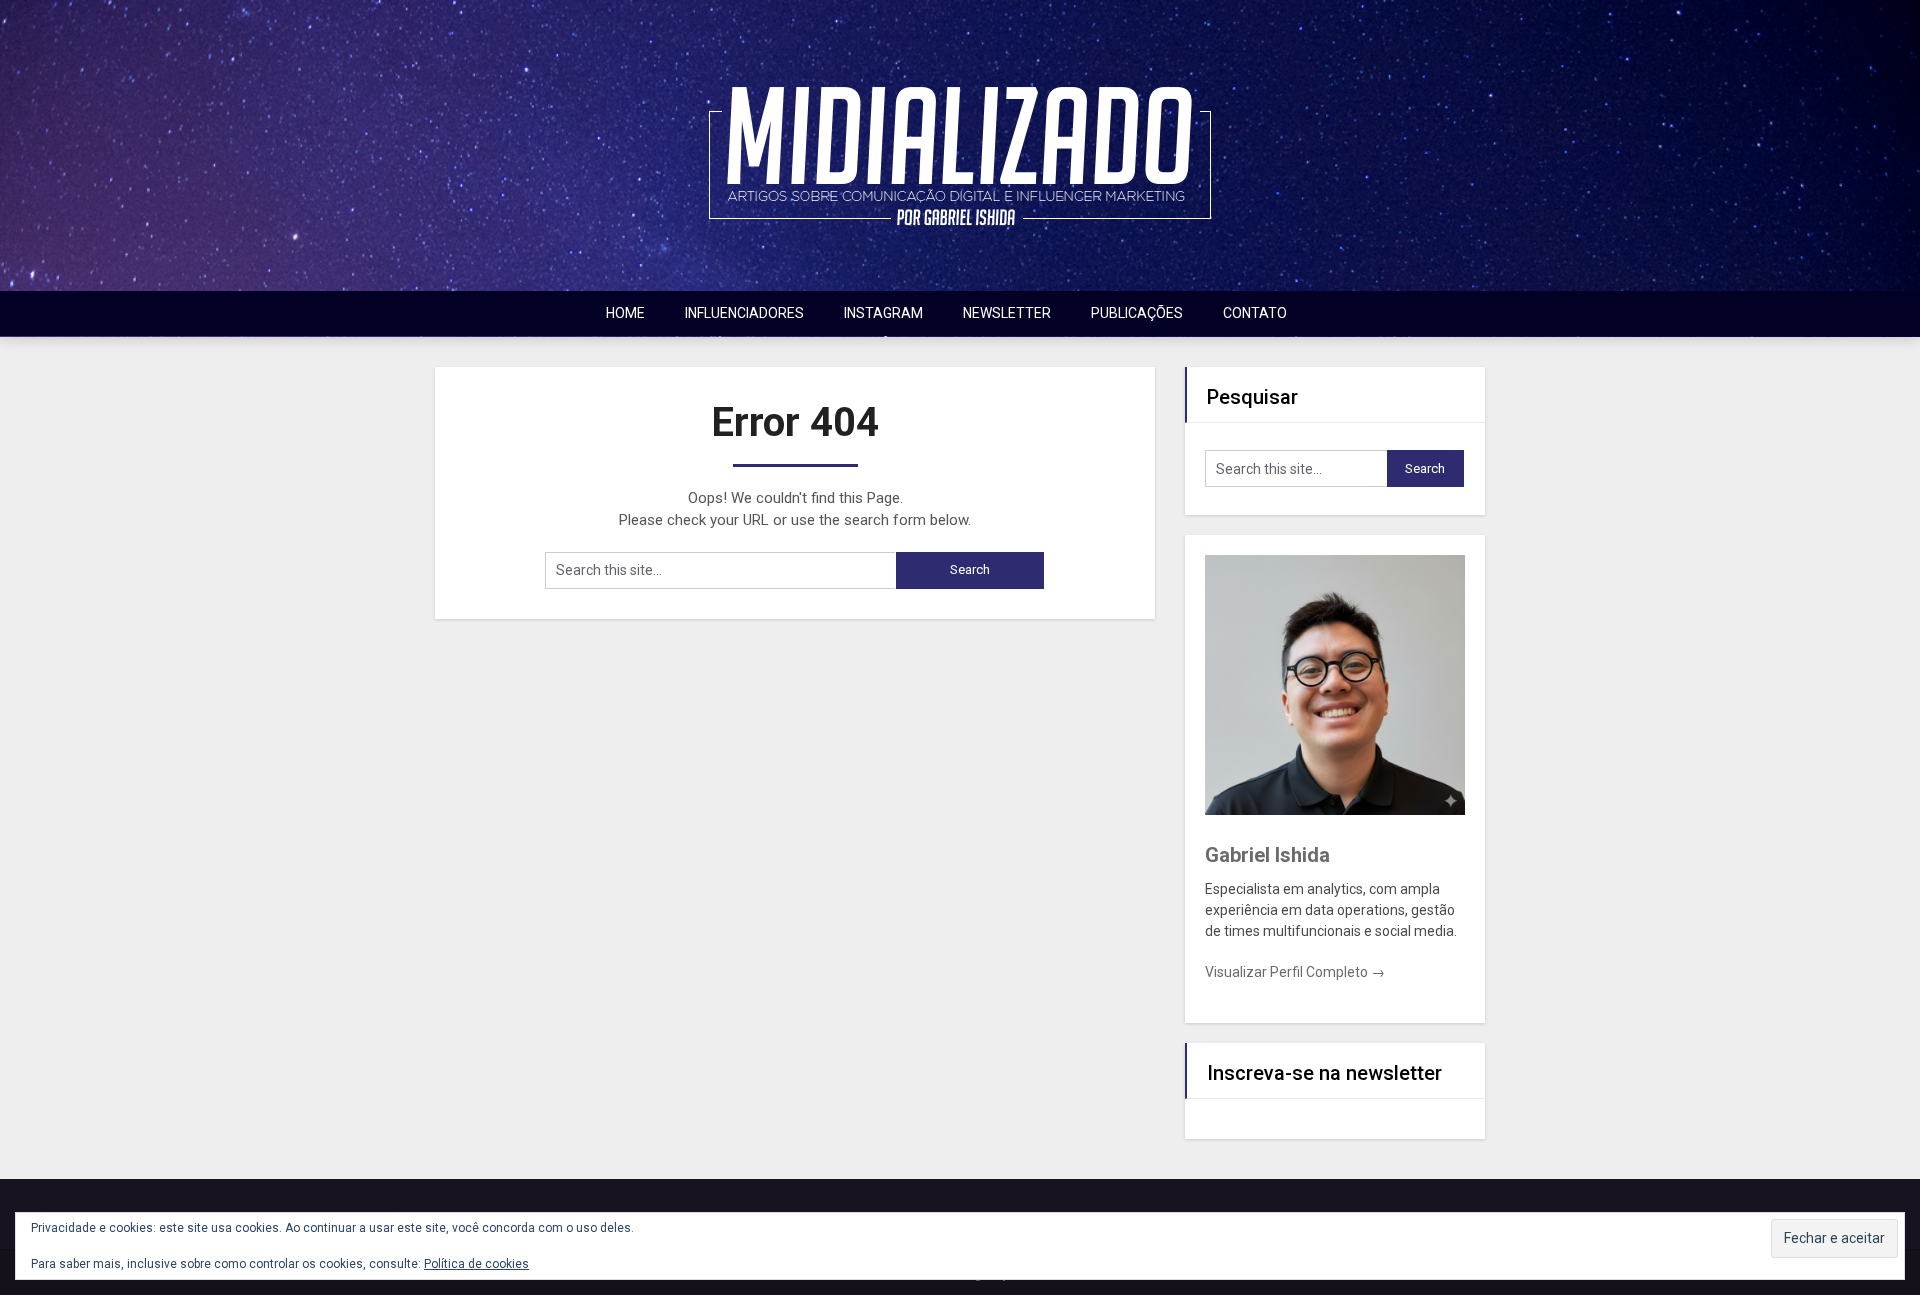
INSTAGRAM (883, 313)
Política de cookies (476, 1264)
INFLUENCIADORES (744, 313)
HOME (625, 313)
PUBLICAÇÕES (1137, 313)
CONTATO (1255, 313)
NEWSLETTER (1007, 313)
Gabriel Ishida (1267, 855)
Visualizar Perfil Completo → (1295, 972)
